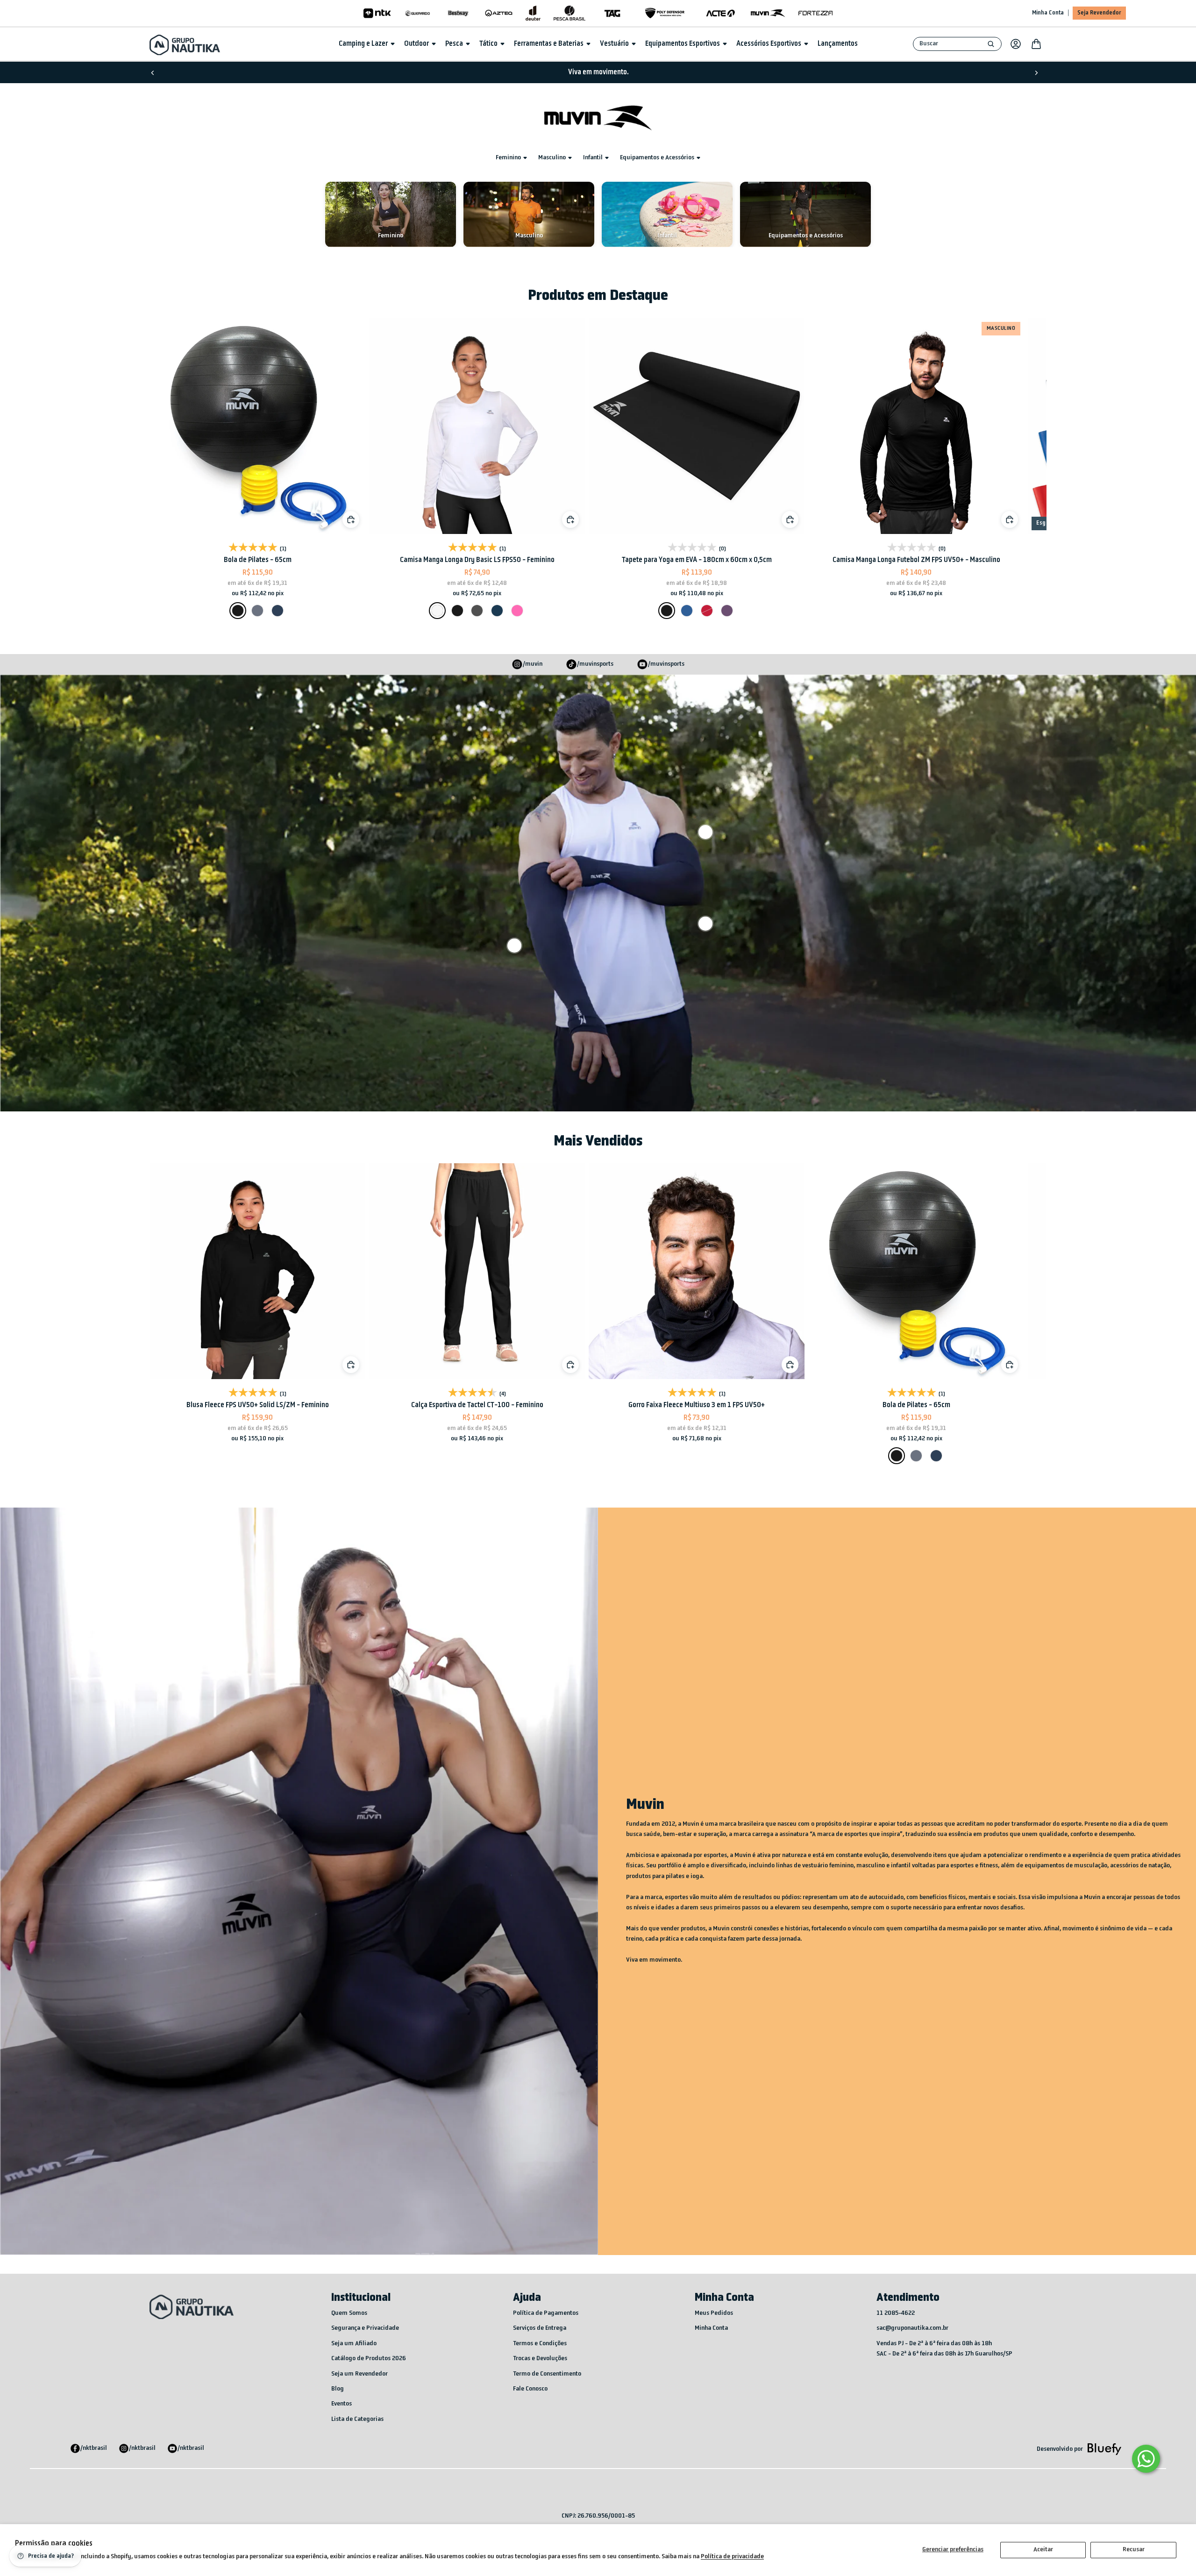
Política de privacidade (732, 2557)
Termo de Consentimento (547, 2374)
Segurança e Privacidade (365, 2328)
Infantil (593, 158)
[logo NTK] (377, 13)
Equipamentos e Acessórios (657, 158)
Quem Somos (349, 2313)
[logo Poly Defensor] (665, 13)
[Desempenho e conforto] (705, 832)
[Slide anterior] (153, 72)
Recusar (1134, 2550)
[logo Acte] (721, 13)
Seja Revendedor (1099, 13)
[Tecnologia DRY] (705, 924)
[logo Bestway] (458, 13)
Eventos (342, 2404)
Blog (338, 2389)
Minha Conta (1048, 13)
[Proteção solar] (514, 946)
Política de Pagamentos (546, 2313)
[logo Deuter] (533, 13)
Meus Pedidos (714, 2313)
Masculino (552, 158)
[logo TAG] (612, 13)
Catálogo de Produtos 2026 (369, 2359)
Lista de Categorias (357, 2419)
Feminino (508, 158)
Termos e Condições (540, 2344)
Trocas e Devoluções (540, 2359)
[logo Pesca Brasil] (570, 13)
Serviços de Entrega (540, 2328)
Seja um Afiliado (354, 2344)
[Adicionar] (570, 519)
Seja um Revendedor (360, 2374)
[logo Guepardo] (418, 13)
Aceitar (1043, 2550)
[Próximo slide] (1036, 72)
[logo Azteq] (499, 13)
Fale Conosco (530, 2389)
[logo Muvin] (768, 13)
